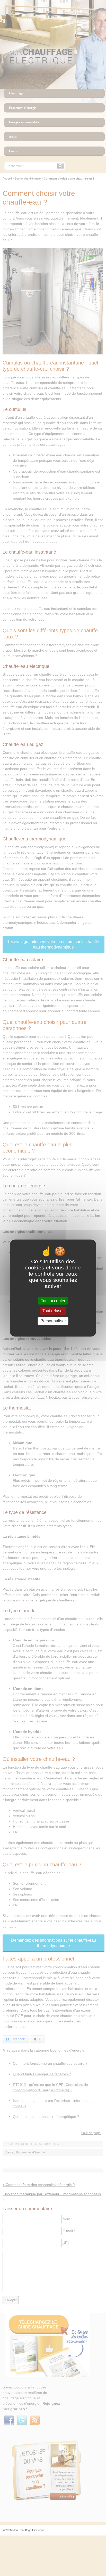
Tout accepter (53, 1301)
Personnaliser (53, 1321)
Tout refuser (53, 1311)
